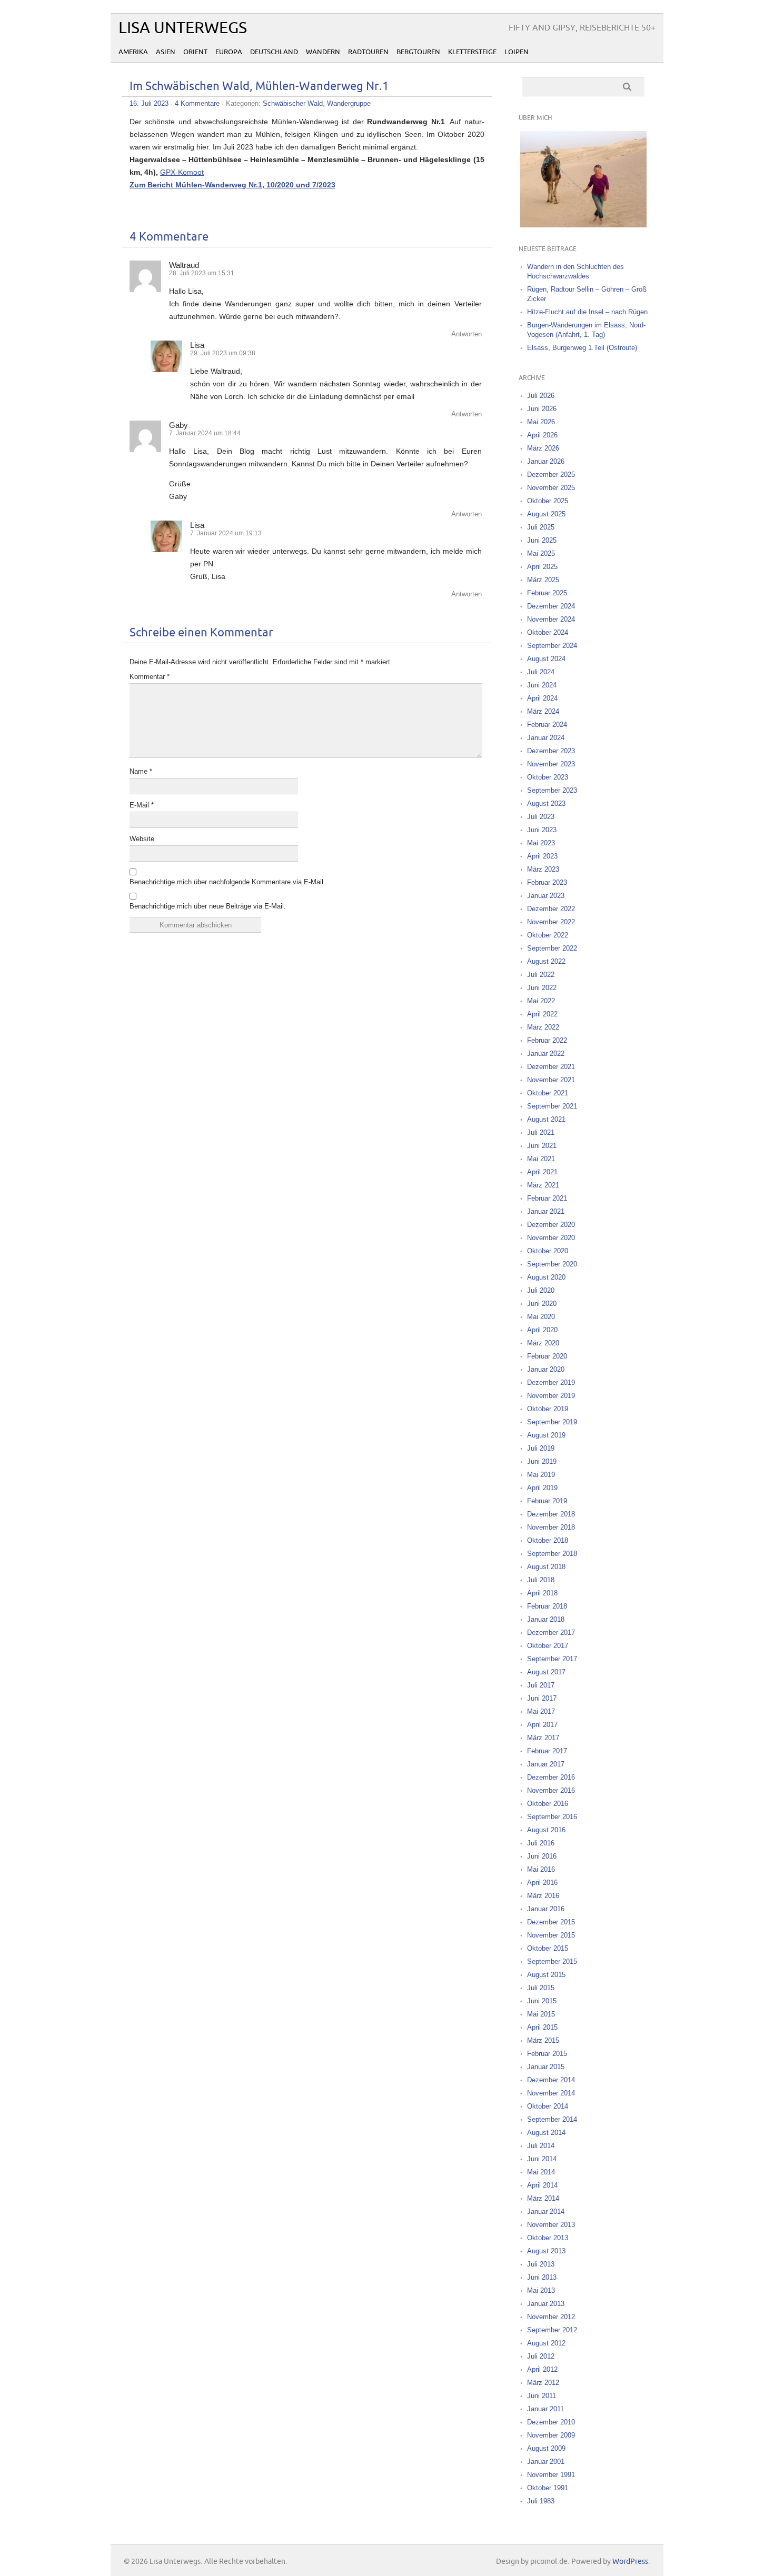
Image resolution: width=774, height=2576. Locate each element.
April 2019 (542, 1488)
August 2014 (546, 2133)
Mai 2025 (541, 553)
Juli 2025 (541, 527)
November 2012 (551, 2317)
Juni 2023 (542, 830)
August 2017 (546, 1672)
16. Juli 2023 (149, 103)
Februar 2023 (547, 882)
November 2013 (551, 2225)
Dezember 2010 (551, 2422)
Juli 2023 (541, 817)
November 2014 (551, 2093)
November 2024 (551, 619)
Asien (166, 52)
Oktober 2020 (548, 1251)
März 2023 (543, 869)
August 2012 (546, 2343)
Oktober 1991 (548, 2488)
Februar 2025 (547, 593)
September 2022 (552, 948)
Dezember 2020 (551, 1225)
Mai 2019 (541, 1475)
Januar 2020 (546, 1369)
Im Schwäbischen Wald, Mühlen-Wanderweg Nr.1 (259, 87)
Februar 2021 (547, 1198)
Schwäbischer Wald (293, 103)
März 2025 (543, 580)
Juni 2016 (542, 1856)
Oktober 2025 (548, 501)
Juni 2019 (542, 1461)
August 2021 (546, 1119)
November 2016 (551, 1790)
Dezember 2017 (551, 1633)
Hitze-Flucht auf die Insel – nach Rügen (587, 312)
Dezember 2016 (551, 1777)
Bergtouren (418, 52)
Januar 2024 (546, 738)
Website (142, 839)
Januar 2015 (546, 2067)
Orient (195, 52)
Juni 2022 (542, 988)
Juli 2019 (541, 1448)
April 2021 (542, 1172)
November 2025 (551, 488)
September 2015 (552, 1961)
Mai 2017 (541, 1711)
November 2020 (551, 1238)
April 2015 (542, 2027)
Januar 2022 (546, 1054)
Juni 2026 (542, 409)
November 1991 (551, 2475)
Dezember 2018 (551, 1514)
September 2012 (552, 2330)
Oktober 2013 (548, 2238)
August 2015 (546, 1975)
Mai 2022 (541, 1001)
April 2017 (542, 1725)
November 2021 (551, 1080)
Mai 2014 (541, 2172)
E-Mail (142, 805)
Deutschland (274, 52)
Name (141, 771)
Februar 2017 (547, 1751)
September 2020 (552, 1264)
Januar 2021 (546, 1211)
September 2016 (552, 1817)
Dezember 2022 (551, 909)
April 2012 (542, 2369)
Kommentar (150, 677)
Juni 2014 (542, 2159)
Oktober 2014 (548, 2106)
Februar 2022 (547, 1040)
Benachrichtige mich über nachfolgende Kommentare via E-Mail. (227, 882)
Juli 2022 (541, 975)
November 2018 (551, 1527)
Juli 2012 (541, 2356)
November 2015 (551, 1935)
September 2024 (552, 646)
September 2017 (552, 1659)
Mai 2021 (541, 1159)
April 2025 (542, 567)
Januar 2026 (546, 461)
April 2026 (542, 435)
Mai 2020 (541, 1317)
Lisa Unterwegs (183, 28)
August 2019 (546, 1435)
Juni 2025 (542, 540)
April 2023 (542, 856)
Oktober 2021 (548, 1093)
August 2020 (546, 1277)
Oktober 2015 (548, 1948)
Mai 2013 (541, 2290)
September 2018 (552, 1554)
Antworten (467, 334)
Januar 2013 (546, 2304)
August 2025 (546, 514)
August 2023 (546, 803)
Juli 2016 (541, 1843)
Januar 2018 (546, 1619)
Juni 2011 (542, 2396)
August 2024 (546, 659)
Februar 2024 (547, 725)
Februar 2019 (547, 1501)
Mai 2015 (541, 2014)
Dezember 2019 (551, 1382)
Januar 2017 (546, 1764)
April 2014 (542, 2185)
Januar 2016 (546, 1909)
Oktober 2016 (548, 1804)
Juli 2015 (541, 1988)
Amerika (133, 52)
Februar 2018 (547, 1606)
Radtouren (368, 52)
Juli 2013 (541, 2264)
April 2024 (542, 698)
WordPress (630, 2562)
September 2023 (552, 790)
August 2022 (546, 961)
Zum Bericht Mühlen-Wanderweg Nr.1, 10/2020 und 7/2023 (232, 185)
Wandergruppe (349, 103)
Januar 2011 (545, 2409)
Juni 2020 (542, 1304)
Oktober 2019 (548, 1409)
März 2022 (543, 1027)
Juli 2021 (541, 1132)
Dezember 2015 (551, 1922)
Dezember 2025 (551, 475)
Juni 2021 (542, 1146)
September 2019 (552, 1422)
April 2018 (542, 1593)
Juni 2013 (542, 2277)
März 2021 (543, 1185)
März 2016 (543, 1896)
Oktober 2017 (548, 1646)
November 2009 (551, 2435)
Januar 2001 (546, 2462)
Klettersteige (472, 52)
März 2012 (543, 2383)
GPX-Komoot (182, 172)
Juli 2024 (541, 672)
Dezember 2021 (551, 1067)
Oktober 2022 (548, 935)
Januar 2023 (546, 896)
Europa (229, 52)
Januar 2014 (546, 2211)
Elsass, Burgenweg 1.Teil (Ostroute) (582, 348)
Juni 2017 (542, 1698)
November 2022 (551, 922)
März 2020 (543, 1343)
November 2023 (551, 764)
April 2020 (542, 1330)
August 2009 (546, 2448)
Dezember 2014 (551, 2080)
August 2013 (546, 2251)
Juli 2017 (541, 1685)
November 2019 (551, 1396)
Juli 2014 (541, 2146)
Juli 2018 (541, 1580)
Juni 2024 (542, 685)
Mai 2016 (541, 1869)
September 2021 (552, 1106)
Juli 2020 (541, 1290)
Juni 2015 (542, 2001)
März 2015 (543, 2040)
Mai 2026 (541, 422)
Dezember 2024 (551, 606)
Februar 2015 (547, 2054)
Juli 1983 (541, 2501)
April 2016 (542, 1883)
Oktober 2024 (548, 632)
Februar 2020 (547, 1356)
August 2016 (546, 1830)
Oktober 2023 (548, 777)
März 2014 (543, 2198)
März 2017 (543, 1738)
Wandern (323, 52)
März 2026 (543, 448)
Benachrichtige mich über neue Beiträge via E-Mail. (208, 906)
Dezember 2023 (551, 751)
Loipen (517, 52)
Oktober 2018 (548, 1540)
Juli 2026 (541, 396)
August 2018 (546, 1567)
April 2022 (542, 1014)
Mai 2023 (541, 843)
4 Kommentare (197, 103)
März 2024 (543, 711)
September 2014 (552, 2119)
